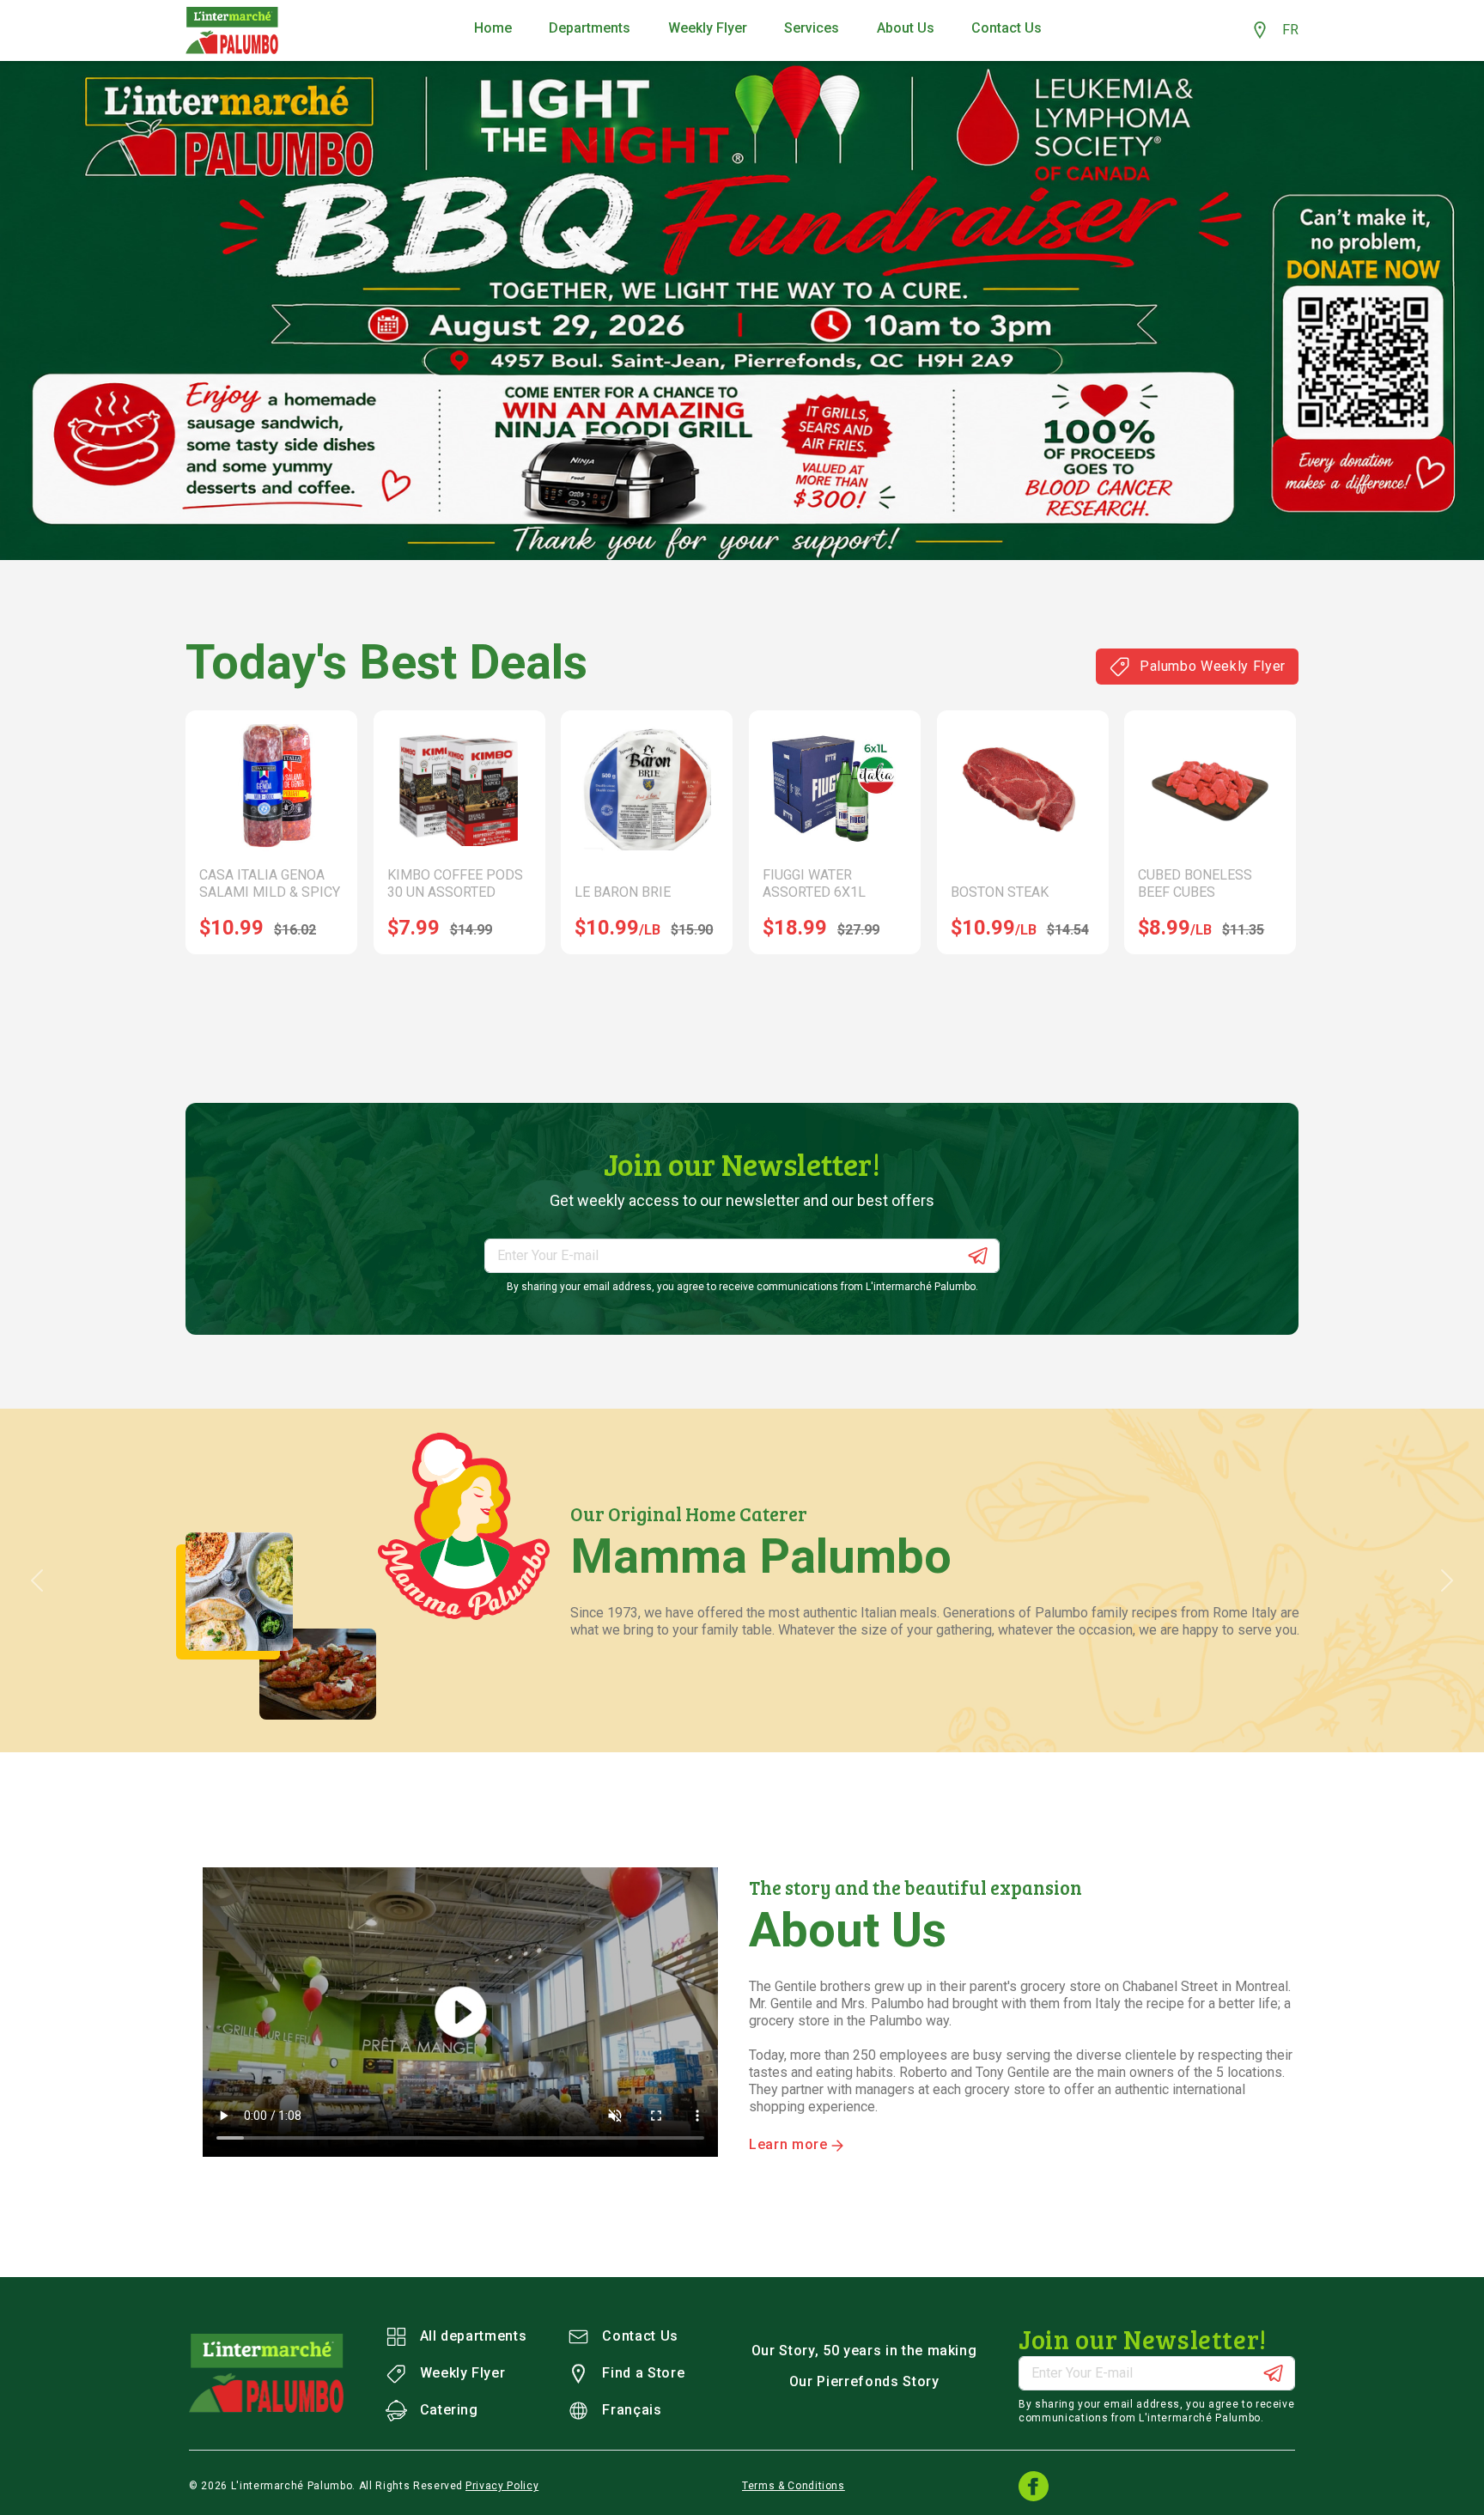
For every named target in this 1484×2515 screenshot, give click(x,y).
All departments (474, 2336)
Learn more (790, 2144)
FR (1290, 30)
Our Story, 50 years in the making (864, 2351)
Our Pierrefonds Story (864, 2381)
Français (632, 2410)
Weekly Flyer (463, 2373)
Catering (449, 2410)
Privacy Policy (502, 2486)
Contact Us (640, 2336)
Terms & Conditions (794, 2486)
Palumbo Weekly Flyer (1213, 666)
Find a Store (643, 2373)
